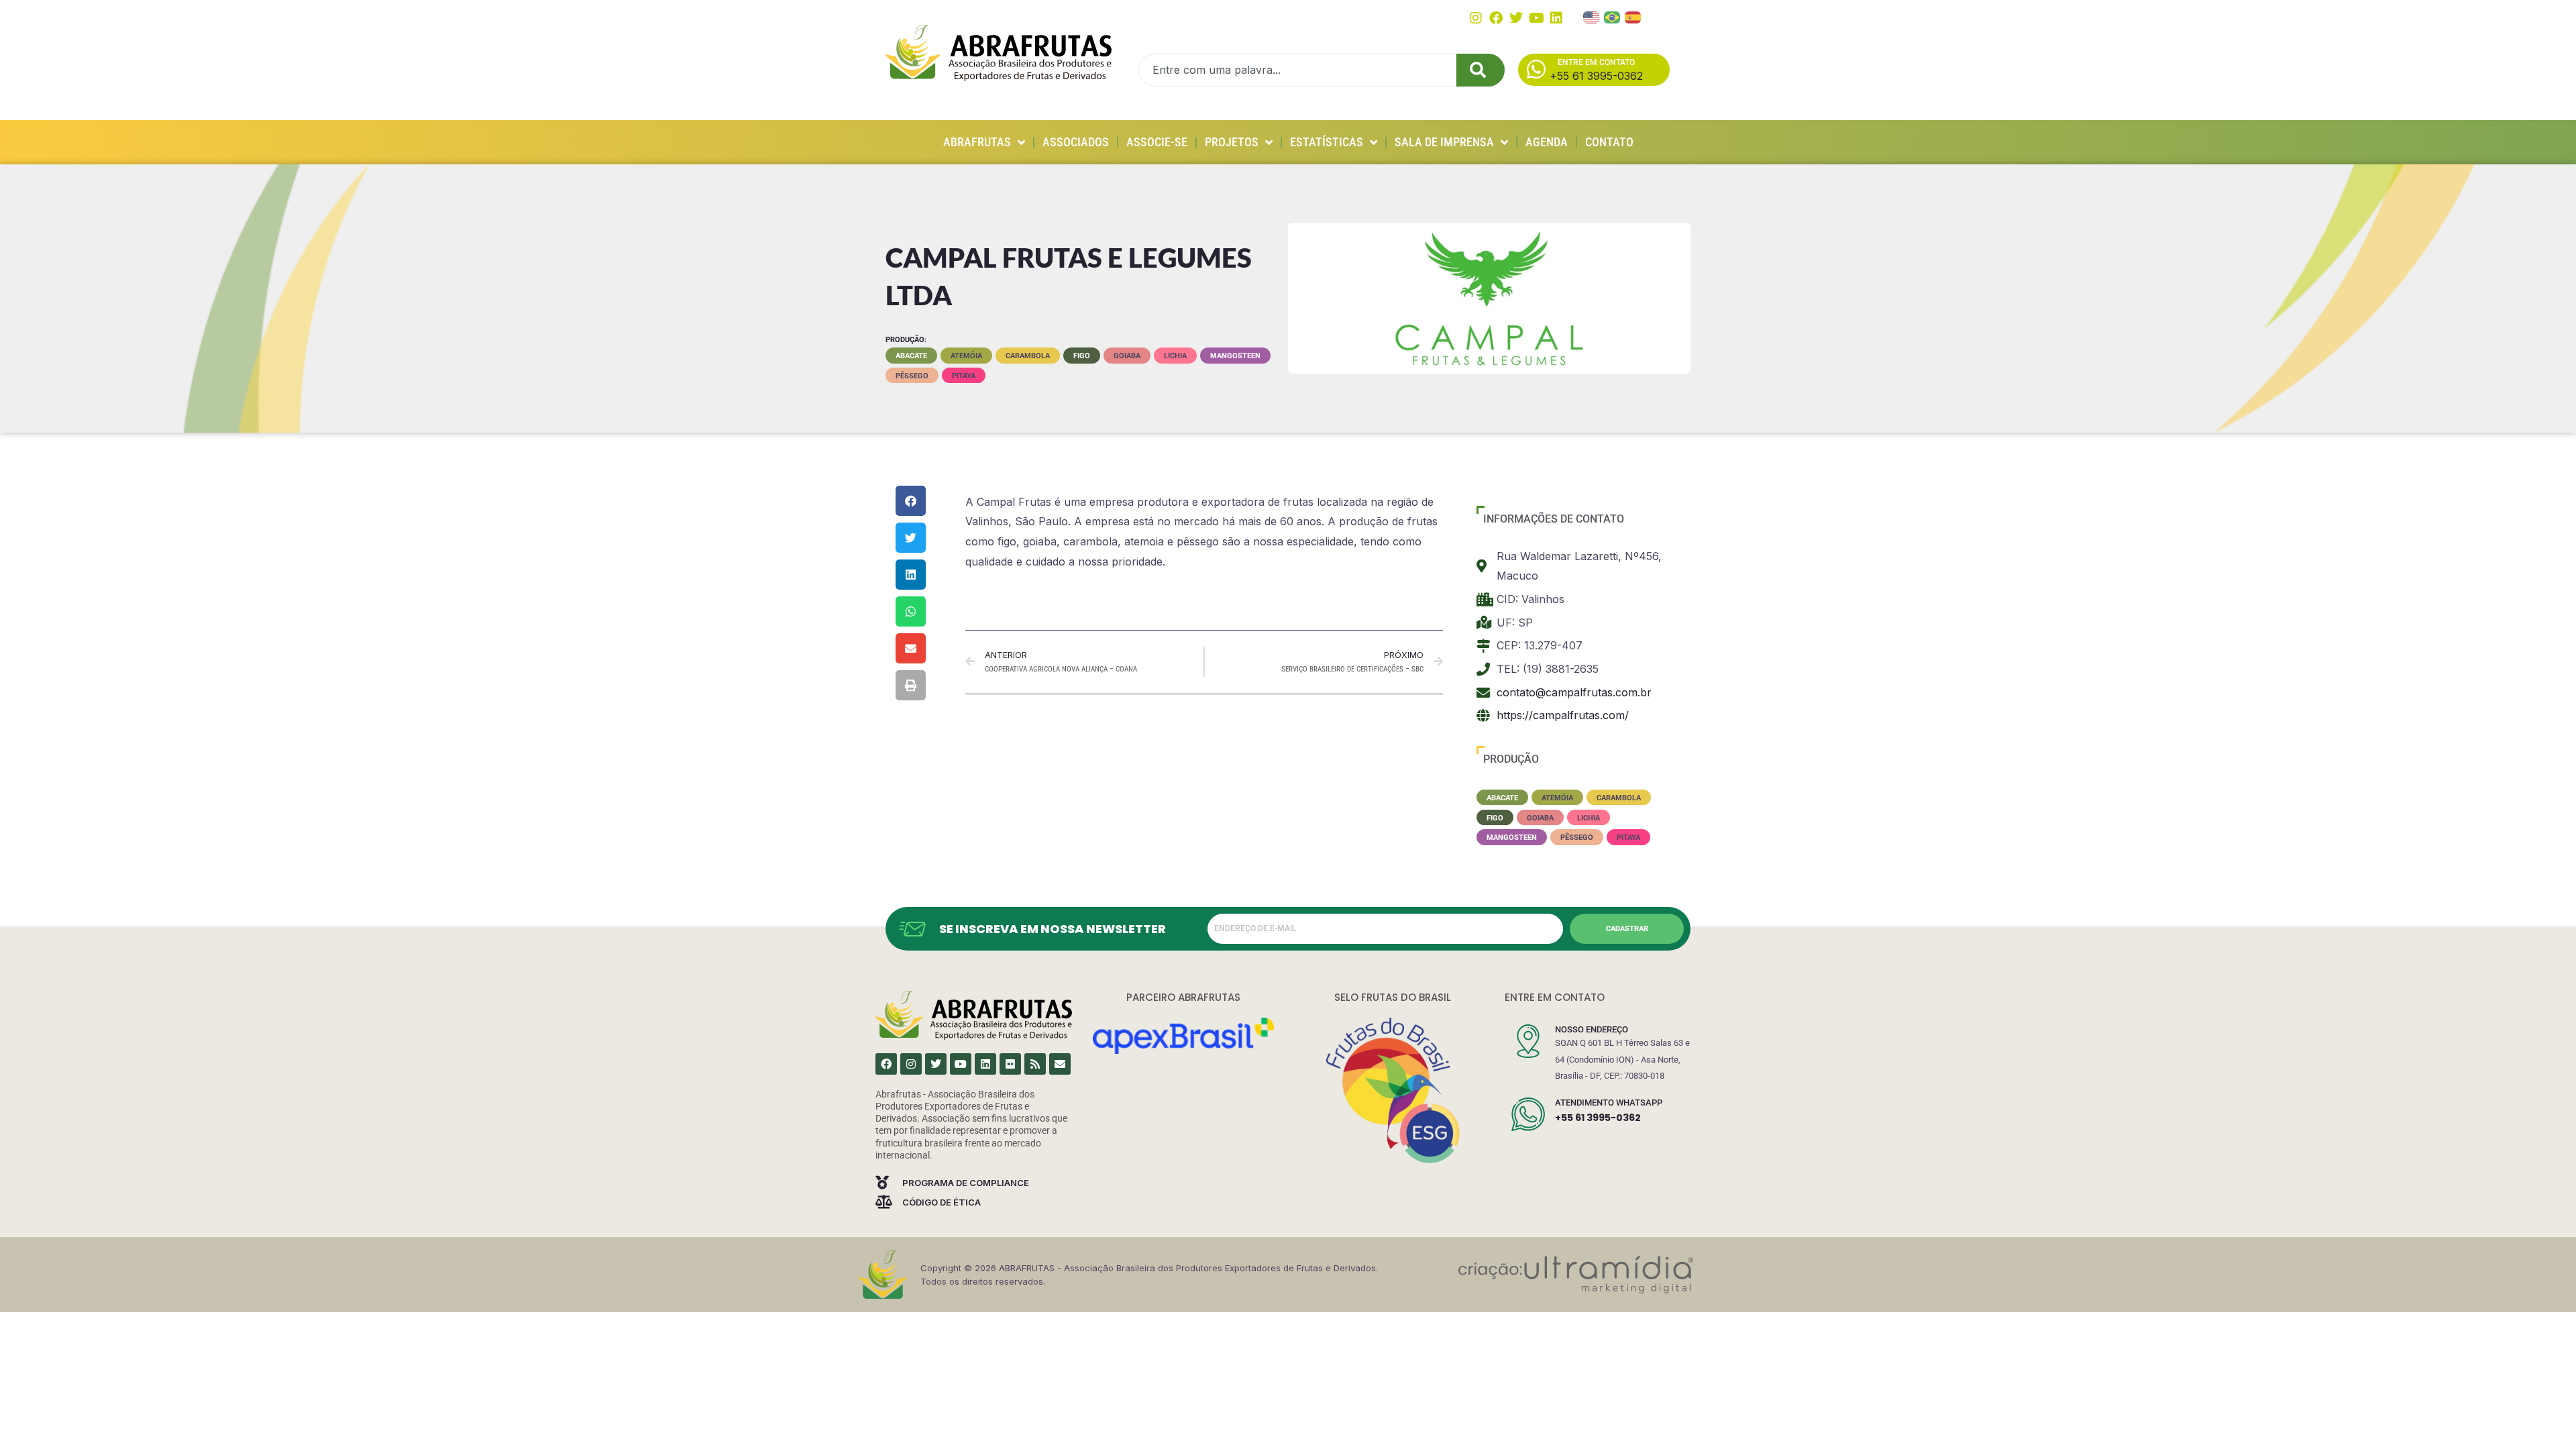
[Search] (1481, 70)
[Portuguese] (1613, 16)
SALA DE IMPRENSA (1444, 142)
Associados (1076, 142)
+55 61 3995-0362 (1598, 1118)
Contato (1609, 142)
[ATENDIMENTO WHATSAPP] (1528, 1114)
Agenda (1547, 142)
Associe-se (1157, 142)
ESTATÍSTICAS (1327, 142)
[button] (911, 501)
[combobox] (1297, 70)
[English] (1592, 16)
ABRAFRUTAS (977, 142)
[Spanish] (1633, 16)
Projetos (1232, 142)
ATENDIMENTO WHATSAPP (1609, 1103)
